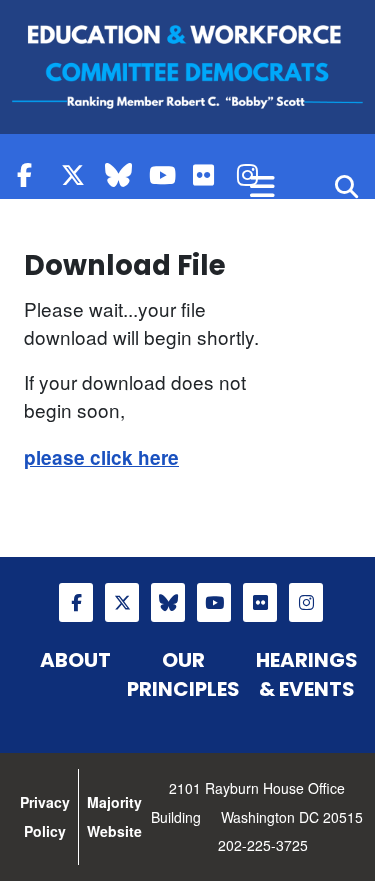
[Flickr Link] (210, 174)
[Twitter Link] (78, 174)
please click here (101, 457)
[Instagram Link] (306, 602)
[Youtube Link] (166, 174)
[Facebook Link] (34, 174)
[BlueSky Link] (122, 174)
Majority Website (114, 816)
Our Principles (183, 674)
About (75, 660)
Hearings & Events (307, 674)
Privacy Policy (45, 816)
